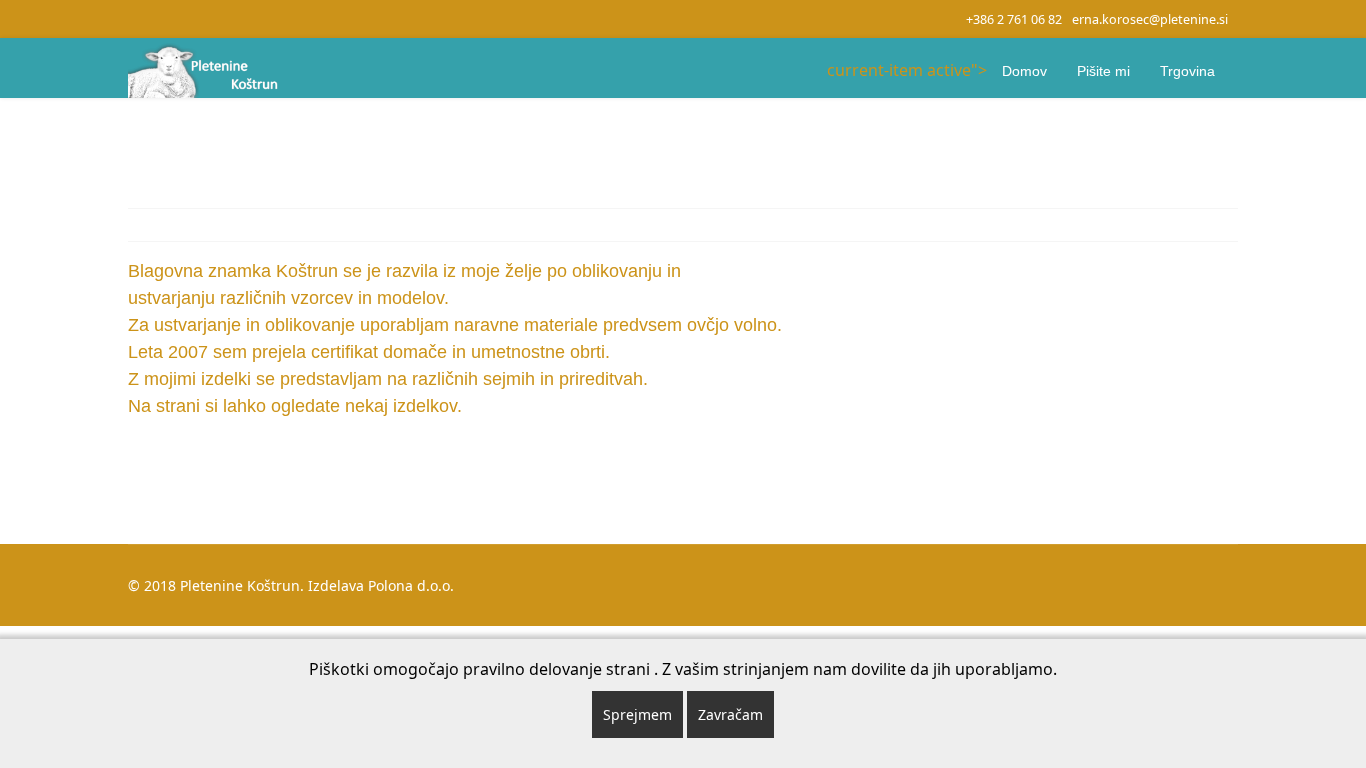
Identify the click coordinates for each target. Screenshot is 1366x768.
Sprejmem (637, 714)
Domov (1024, 71)
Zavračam (730, 714)
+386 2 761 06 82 (1014, 19)
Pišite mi (1103, 71)
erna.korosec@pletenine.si (1150, 19)
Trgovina (1187, 71)
